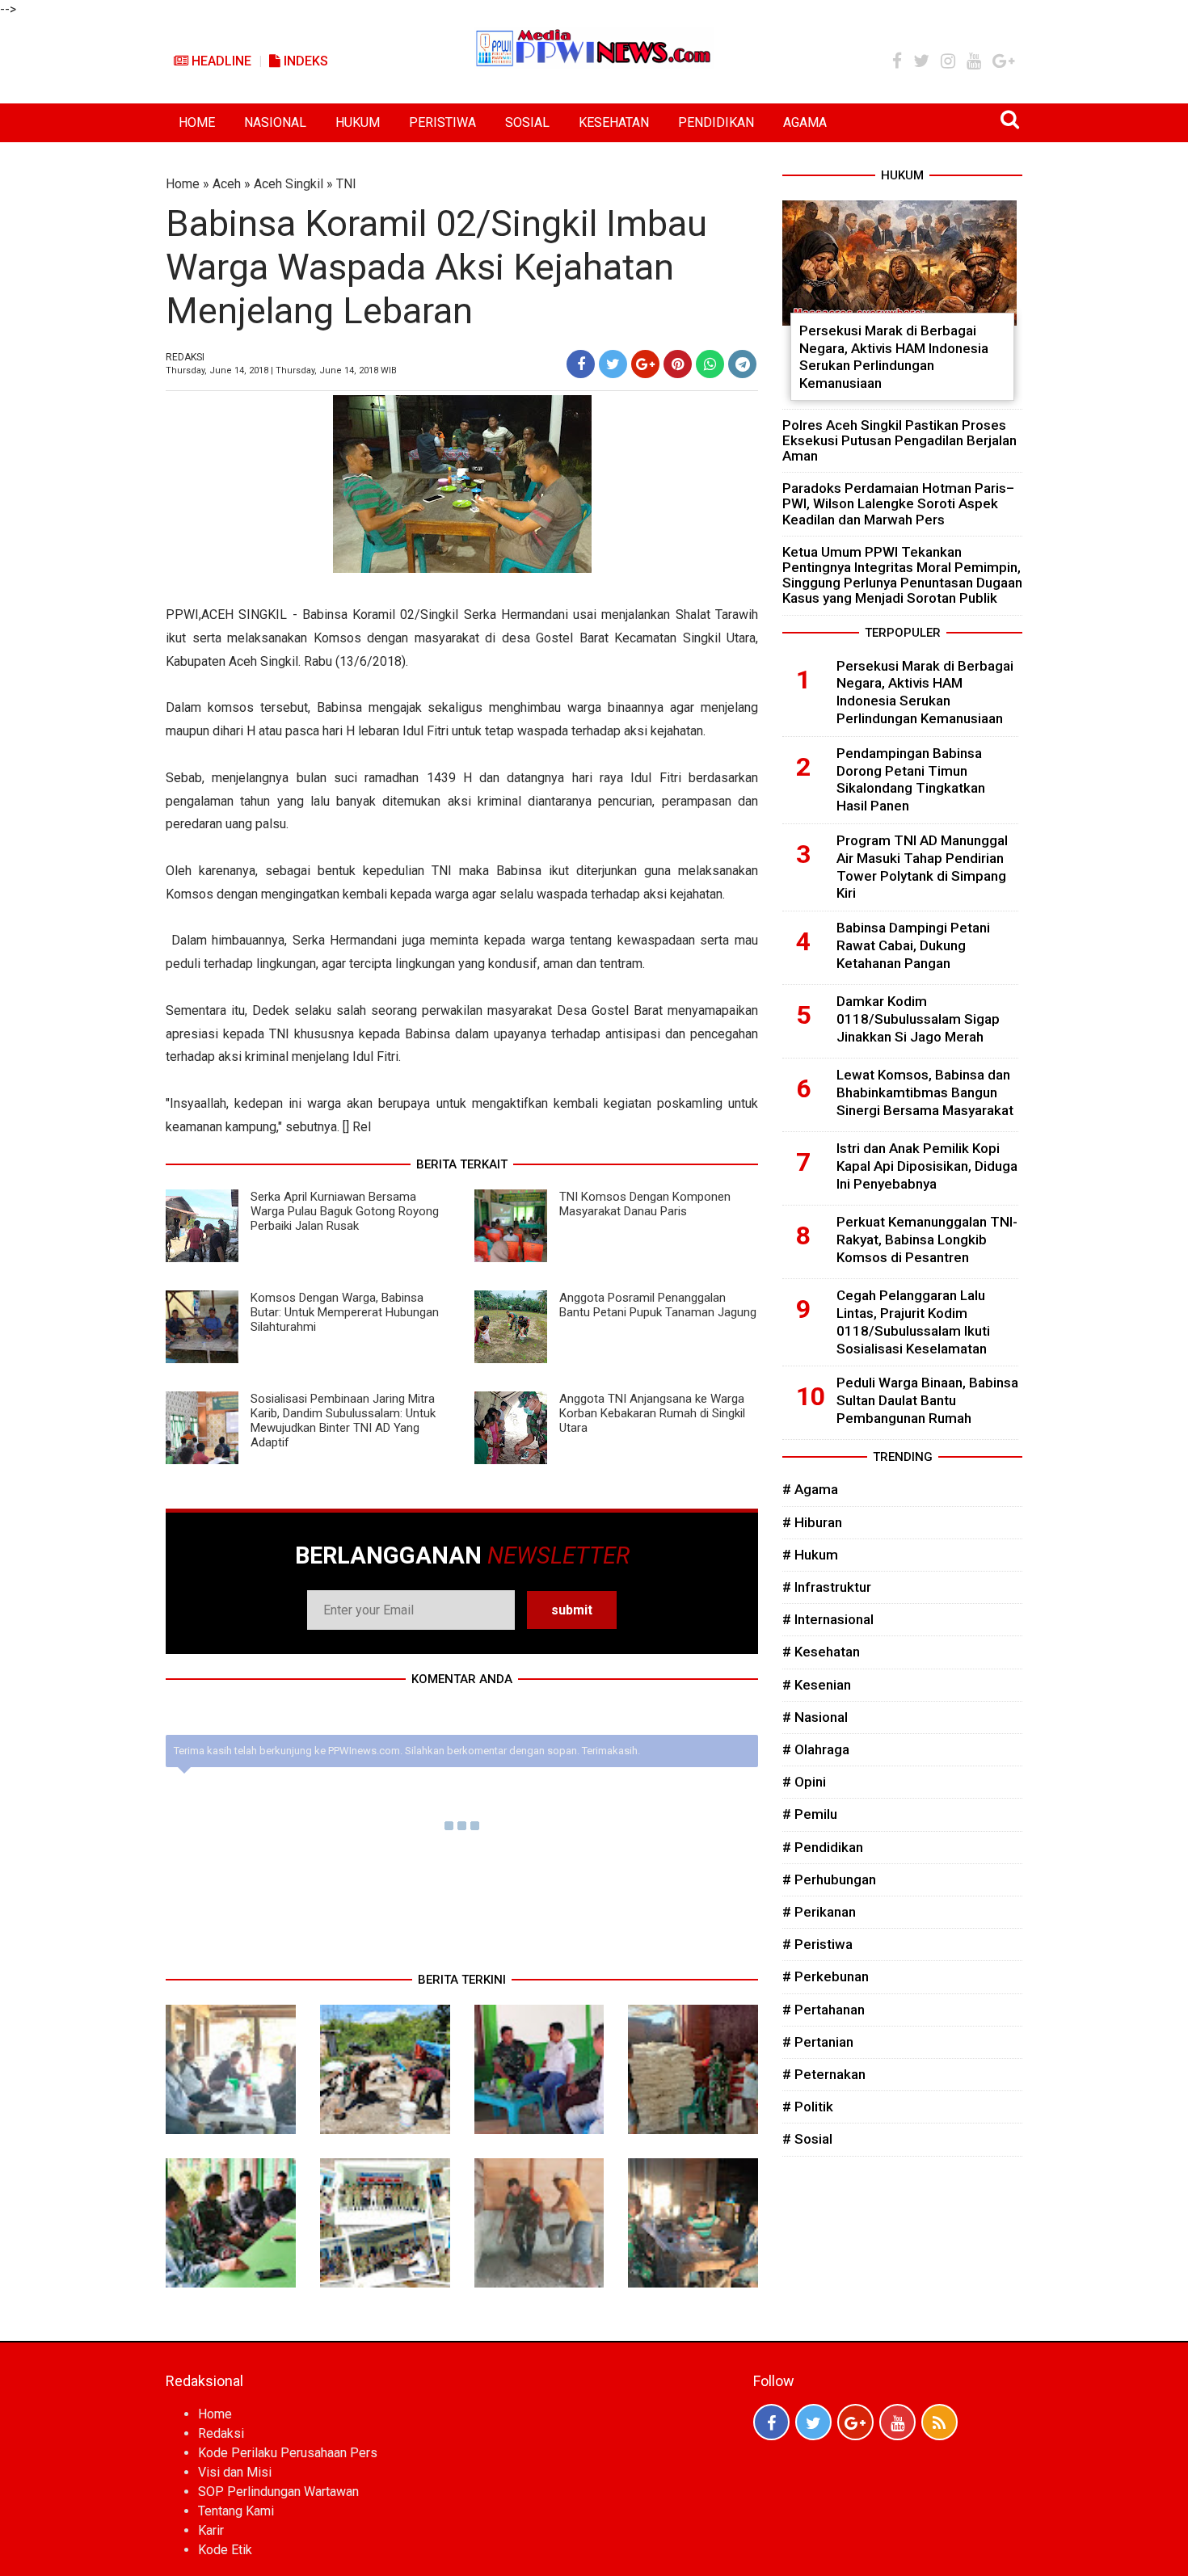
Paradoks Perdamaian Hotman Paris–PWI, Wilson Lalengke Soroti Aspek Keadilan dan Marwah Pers (898, 503)
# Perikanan (819, 1912)
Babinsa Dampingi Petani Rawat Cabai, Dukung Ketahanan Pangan (913, 945)
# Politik (808, 2107)
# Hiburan (812, 1522)
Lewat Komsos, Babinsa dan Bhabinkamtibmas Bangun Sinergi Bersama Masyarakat (925, 1092)
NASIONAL (275, 122)
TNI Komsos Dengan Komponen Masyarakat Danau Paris (645, 1204)
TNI (346, 184)
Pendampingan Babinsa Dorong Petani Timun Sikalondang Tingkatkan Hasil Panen (911, 779)
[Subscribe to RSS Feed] (939, 2422)
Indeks (304, 61)
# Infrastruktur (827, 1587)
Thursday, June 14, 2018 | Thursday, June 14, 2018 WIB (281, 370)
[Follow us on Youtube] (897, 2422)
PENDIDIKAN (716, 122)
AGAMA (805, 122)
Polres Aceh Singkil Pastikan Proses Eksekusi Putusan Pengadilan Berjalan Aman (899, 440)
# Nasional (815, 1717)
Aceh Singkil (289, 184)
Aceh (227, 184)
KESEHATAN (614, 122)
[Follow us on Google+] (855, 2422)
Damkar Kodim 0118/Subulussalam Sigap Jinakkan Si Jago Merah (918, 1019)
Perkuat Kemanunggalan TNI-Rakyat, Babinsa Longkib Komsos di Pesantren (927, 1240)
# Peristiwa (817, 1944)
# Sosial (807, 2139)
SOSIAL (527, 122)
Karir (211, 2530)
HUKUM (358, 122)
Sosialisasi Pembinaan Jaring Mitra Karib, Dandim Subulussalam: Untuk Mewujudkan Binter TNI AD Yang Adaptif (343, 1421)
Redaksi (221, 2433)
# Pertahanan (824, 2010)
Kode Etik (225, 2550)
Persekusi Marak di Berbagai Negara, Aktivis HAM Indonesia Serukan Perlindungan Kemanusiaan (894, 357)
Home (183, 184)
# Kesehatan (821, 1652)
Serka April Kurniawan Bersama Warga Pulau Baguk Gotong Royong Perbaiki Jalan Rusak (345, 1211)
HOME (197, 122)
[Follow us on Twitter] (813, 2422)
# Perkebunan (826, 1976)
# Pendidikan (823, 1847)
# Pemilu (810, 1814)
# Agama (810, 1489)
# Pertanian (818, 2042)
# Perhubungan (829, 1879)
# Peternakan (824, 2074)
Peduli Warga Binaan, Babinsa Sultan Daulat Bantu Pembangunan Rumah (927, 1400)
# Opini (804, 1782)
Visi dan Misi (235, 2472)
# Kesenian (817, 1685)
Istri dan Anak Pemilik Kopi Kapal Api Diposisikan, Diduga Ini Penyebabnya (927, 1166)
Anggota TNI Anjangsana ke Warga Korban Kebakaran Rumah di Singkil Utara (652, 1413)
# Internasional (828, 1619)
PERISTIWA (442, 122)
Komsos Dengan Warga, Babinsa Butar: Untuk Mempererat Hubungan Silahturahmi (345, 1312)
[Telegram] (742, 364)
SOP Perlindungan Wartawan (278, 2492)
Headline (220, 61)
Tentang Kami (236, 2511)
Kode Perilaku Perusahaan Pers (288, 2453)
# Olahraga (816, 1749)
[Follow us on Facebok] (771, 2422)
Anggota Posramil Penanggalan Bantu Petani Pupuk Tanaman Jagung (658, 1305)
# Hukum (810, 1555)
